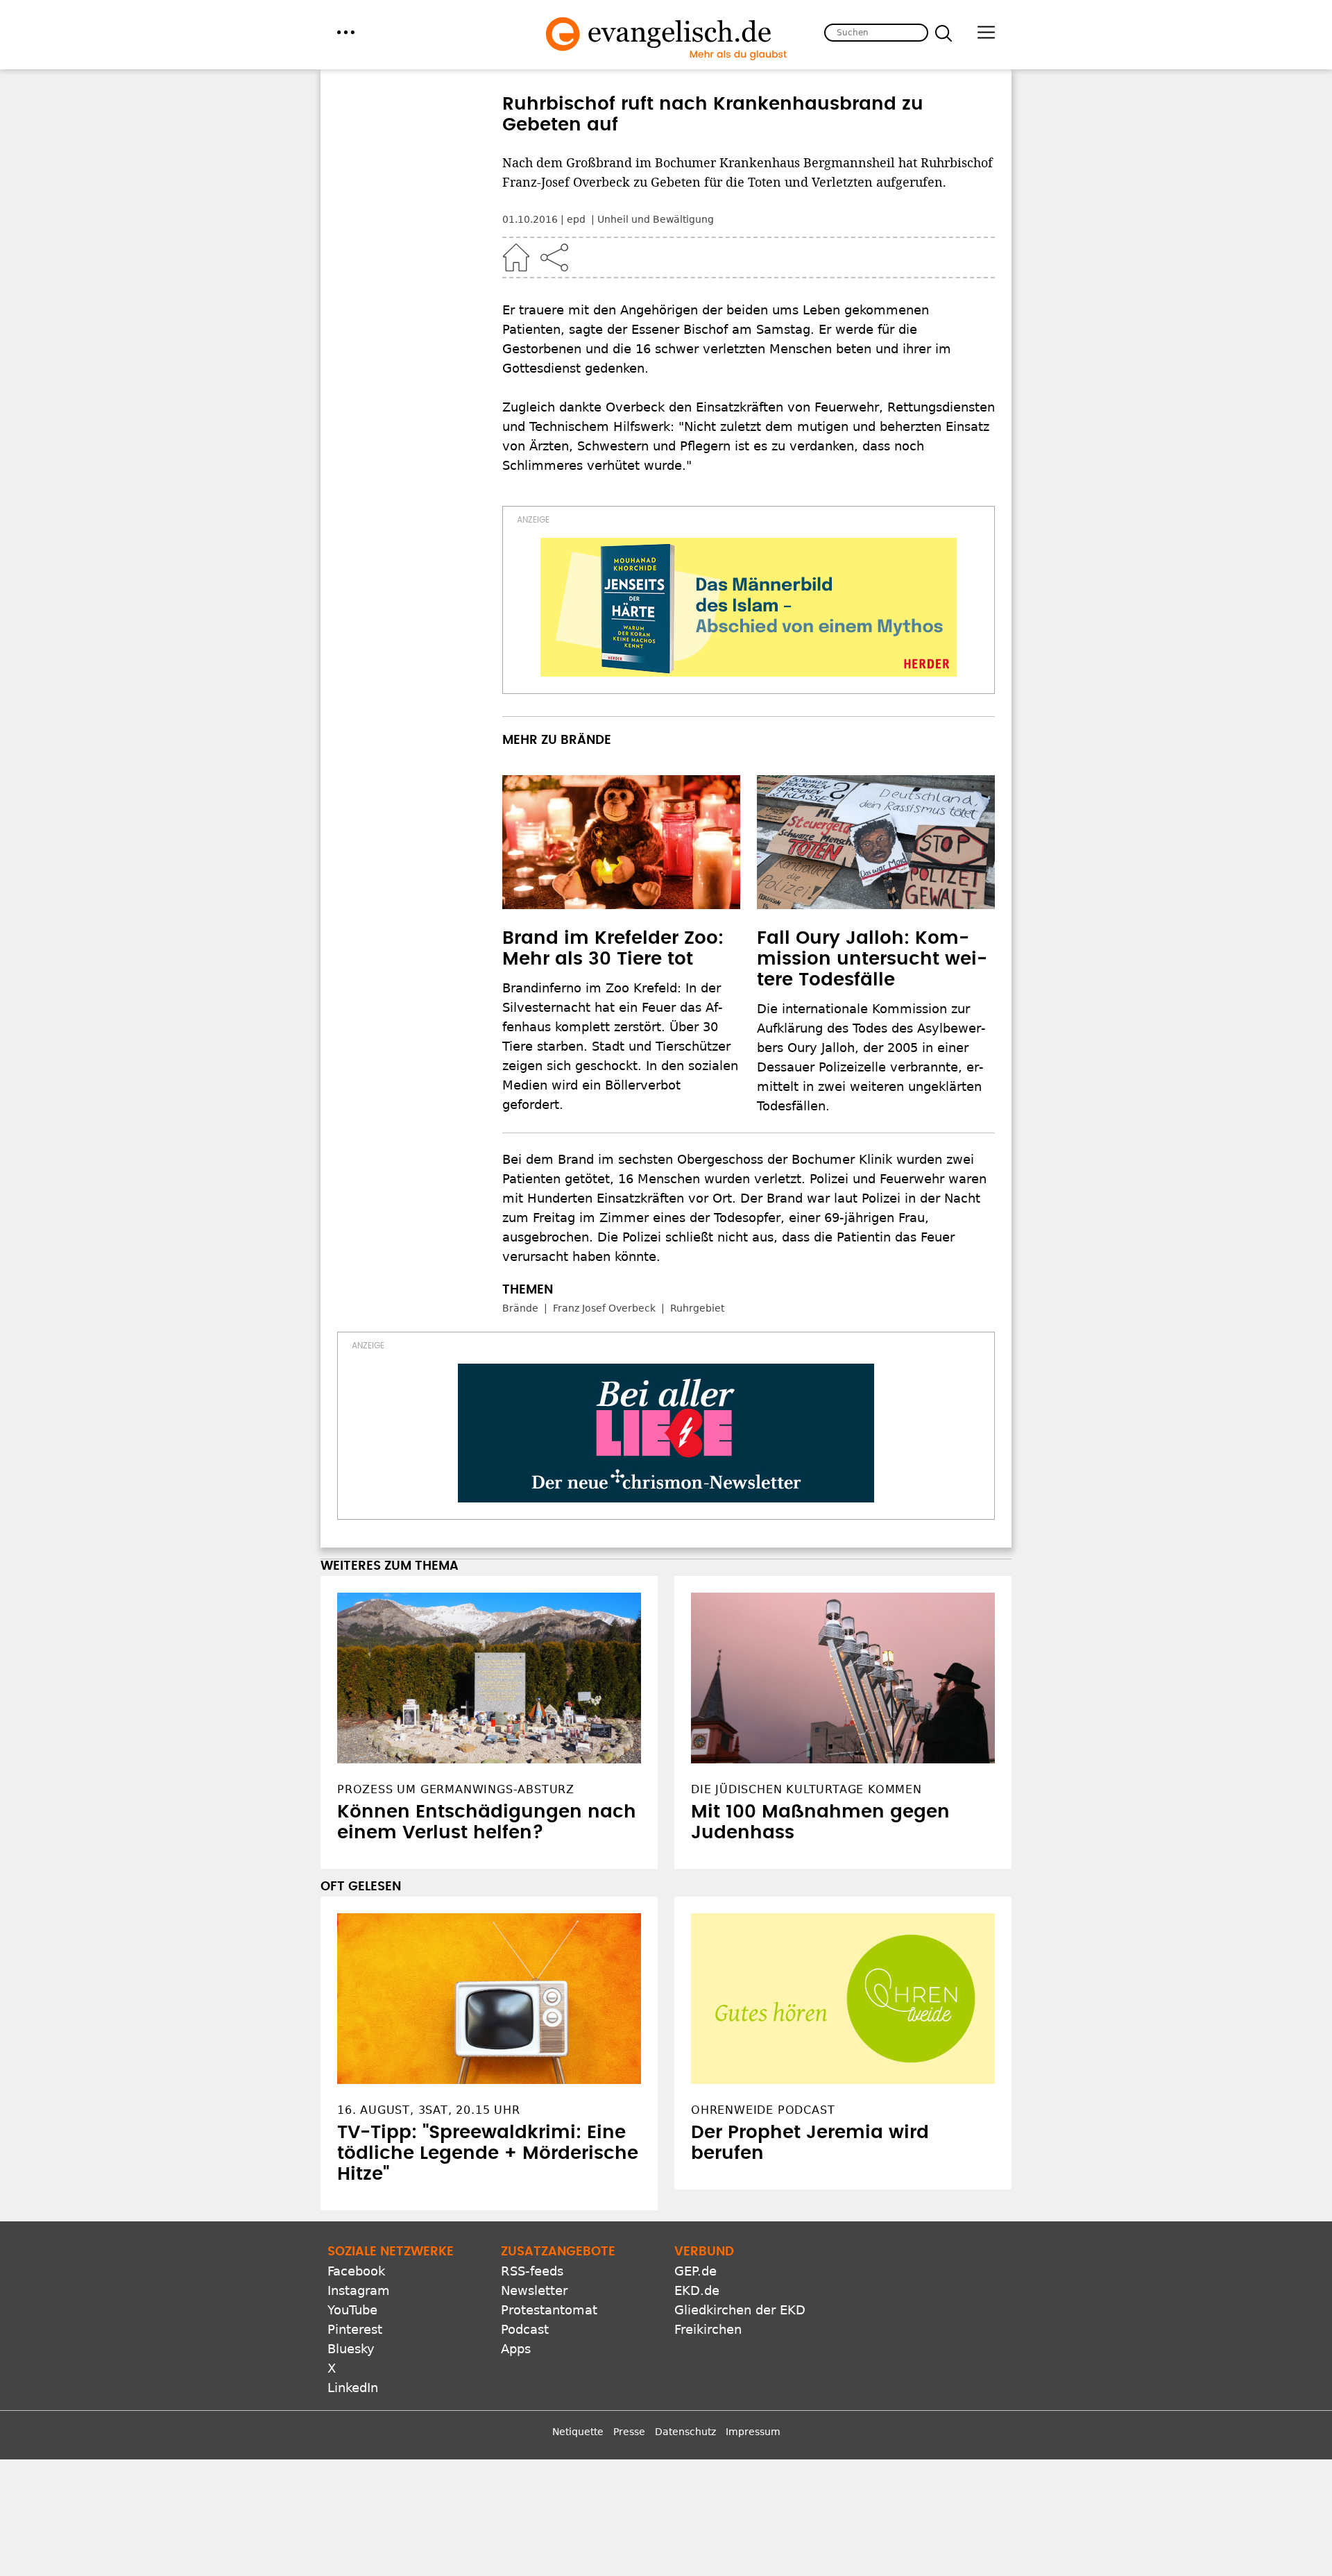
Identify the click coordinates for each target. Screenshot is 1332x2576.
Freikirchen (708, 2329)
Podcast (525, 2329)
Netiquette (578, 2432)
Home (516, 257)
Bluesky (351, 2349)
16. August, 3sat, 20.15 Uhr (429, 2110)
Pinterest (355, 2329)
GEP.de (695, 2271)
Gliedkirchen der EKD (740, 2310)
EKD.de (697, 2290)
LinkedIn (353, 2388)
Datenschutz (685, 2432)
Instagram (359, 2290)
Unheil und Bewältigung (656, 219)
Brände (520, 1308)
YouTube (352, 2310)
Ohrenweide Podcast (763, 2110)
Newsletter (534, 2290)
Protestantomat (549, 2310)
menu (346, 32)
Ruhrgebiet (697, 1308)
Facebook (356, 2271)
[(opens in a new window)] (749, 607)
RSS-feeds (532, 2271)
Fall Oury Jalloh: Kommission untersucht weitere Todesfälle (872, 959)
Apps (516, 2349)
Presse (629, 2432)
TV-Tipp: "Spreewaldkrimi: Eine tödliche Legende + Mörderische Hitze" (488, 2153)
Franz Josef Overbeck (604, 1308)
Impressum (753, 2432)
